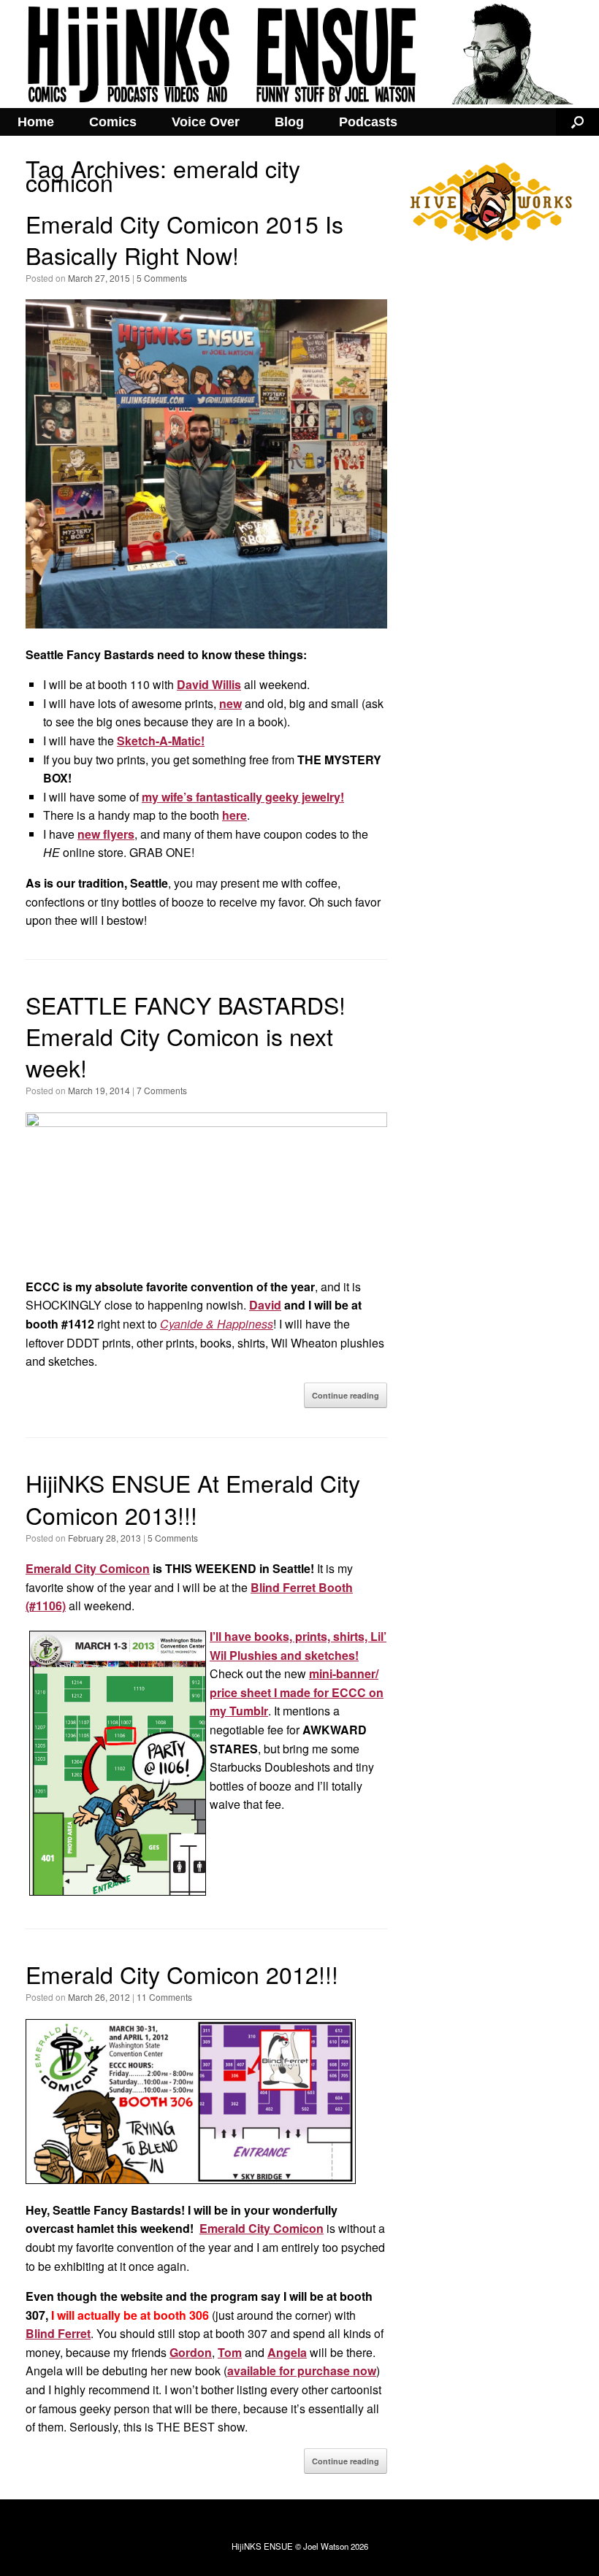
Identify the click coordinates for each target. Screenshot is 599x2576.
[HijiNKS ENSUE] (299, 54)
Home (36, 122)
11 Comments (164, 1997)
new (230, 703)
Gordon (191, 2352)
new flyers (106, 834)
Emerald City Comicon (88, 1568)
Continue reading (346, 1395)
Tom (230, 2352)
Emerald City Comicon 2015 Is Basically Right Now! (184, 239)
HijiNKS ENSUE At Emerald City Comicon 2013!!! (193, 1498)
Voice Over (206, 122)
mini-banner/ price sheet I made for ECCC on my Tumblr (297, 1692)
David (265, 1305)
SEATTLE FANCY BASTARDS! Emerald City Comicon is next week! (186, 1036)
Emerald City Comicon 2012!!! (182, 1974)
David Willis (209, 684)
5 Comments (162, 278)
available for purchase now (302, 2371)
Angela (287, 2352)
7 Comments (162, 1090)
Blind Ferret (58, 2333)
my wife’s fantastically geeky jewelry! (243, 797)
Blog (289, 122)
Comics (113, 122)
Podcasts (368, 122)
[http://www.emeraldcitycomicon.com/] (206, 1122)
